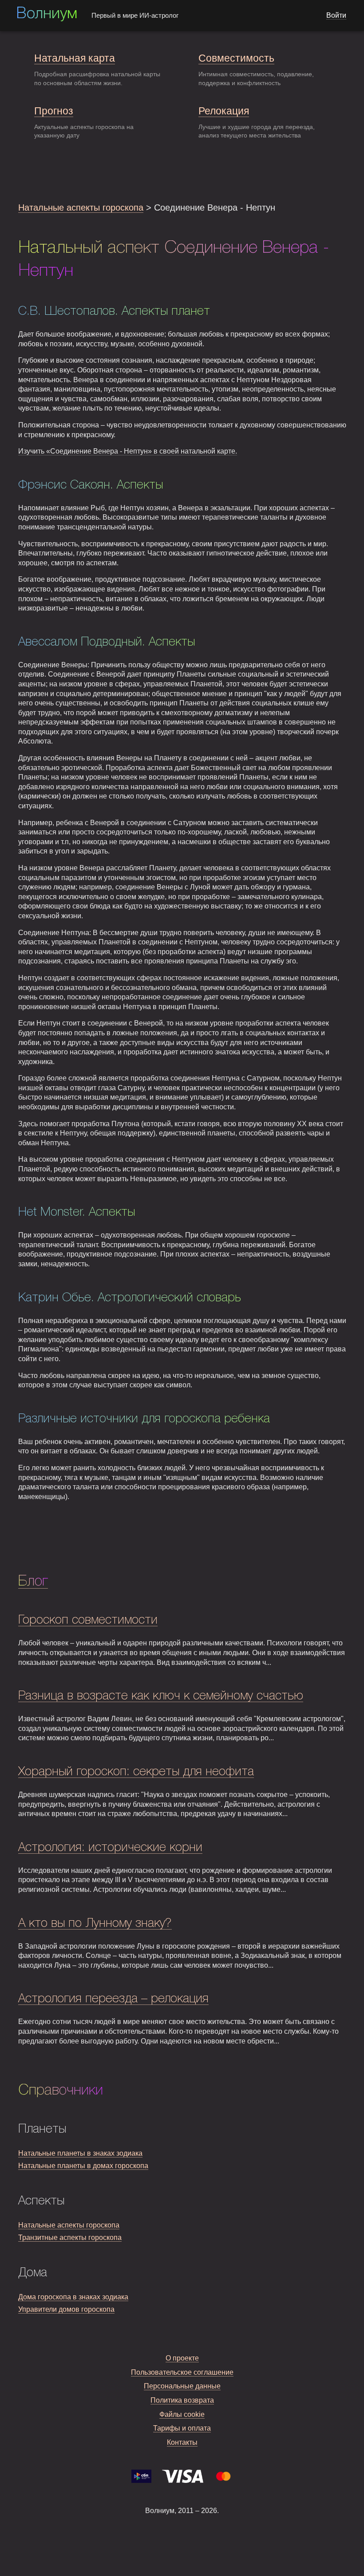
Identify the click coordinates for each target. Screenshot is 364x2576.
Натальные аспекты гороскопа (81, 207)
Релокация (224, 111)
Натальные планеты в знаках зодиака (80, 2153)
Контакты (182, 2442)
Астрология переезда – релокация (113, 1999)
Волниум (47, 14)
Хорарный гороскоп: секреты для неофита (136, 1772)
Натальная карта (75, 58)
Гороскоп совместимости (88, 1620)
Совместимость (236, 58)
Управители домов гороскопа (66, 2309)
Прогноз (54, 111)
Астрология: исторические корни (110, 1848)
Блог (33, 1582)
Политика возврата (182, 2400)
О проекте (182, 2358)
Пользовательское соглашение (182, 2372)
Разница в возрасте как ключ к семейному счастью (161, 1696)
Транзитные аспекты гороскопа (70, 2237)
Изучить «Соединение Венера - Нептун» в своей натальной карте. (128, 451)
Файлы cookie (182, 2414)
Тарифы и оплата (182, 2428)
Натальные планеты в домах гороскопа (83, 2166)
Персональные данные (182, 2386)
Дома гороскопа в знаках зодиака (73, 2297)
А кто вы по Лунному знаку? (95, 1924)
